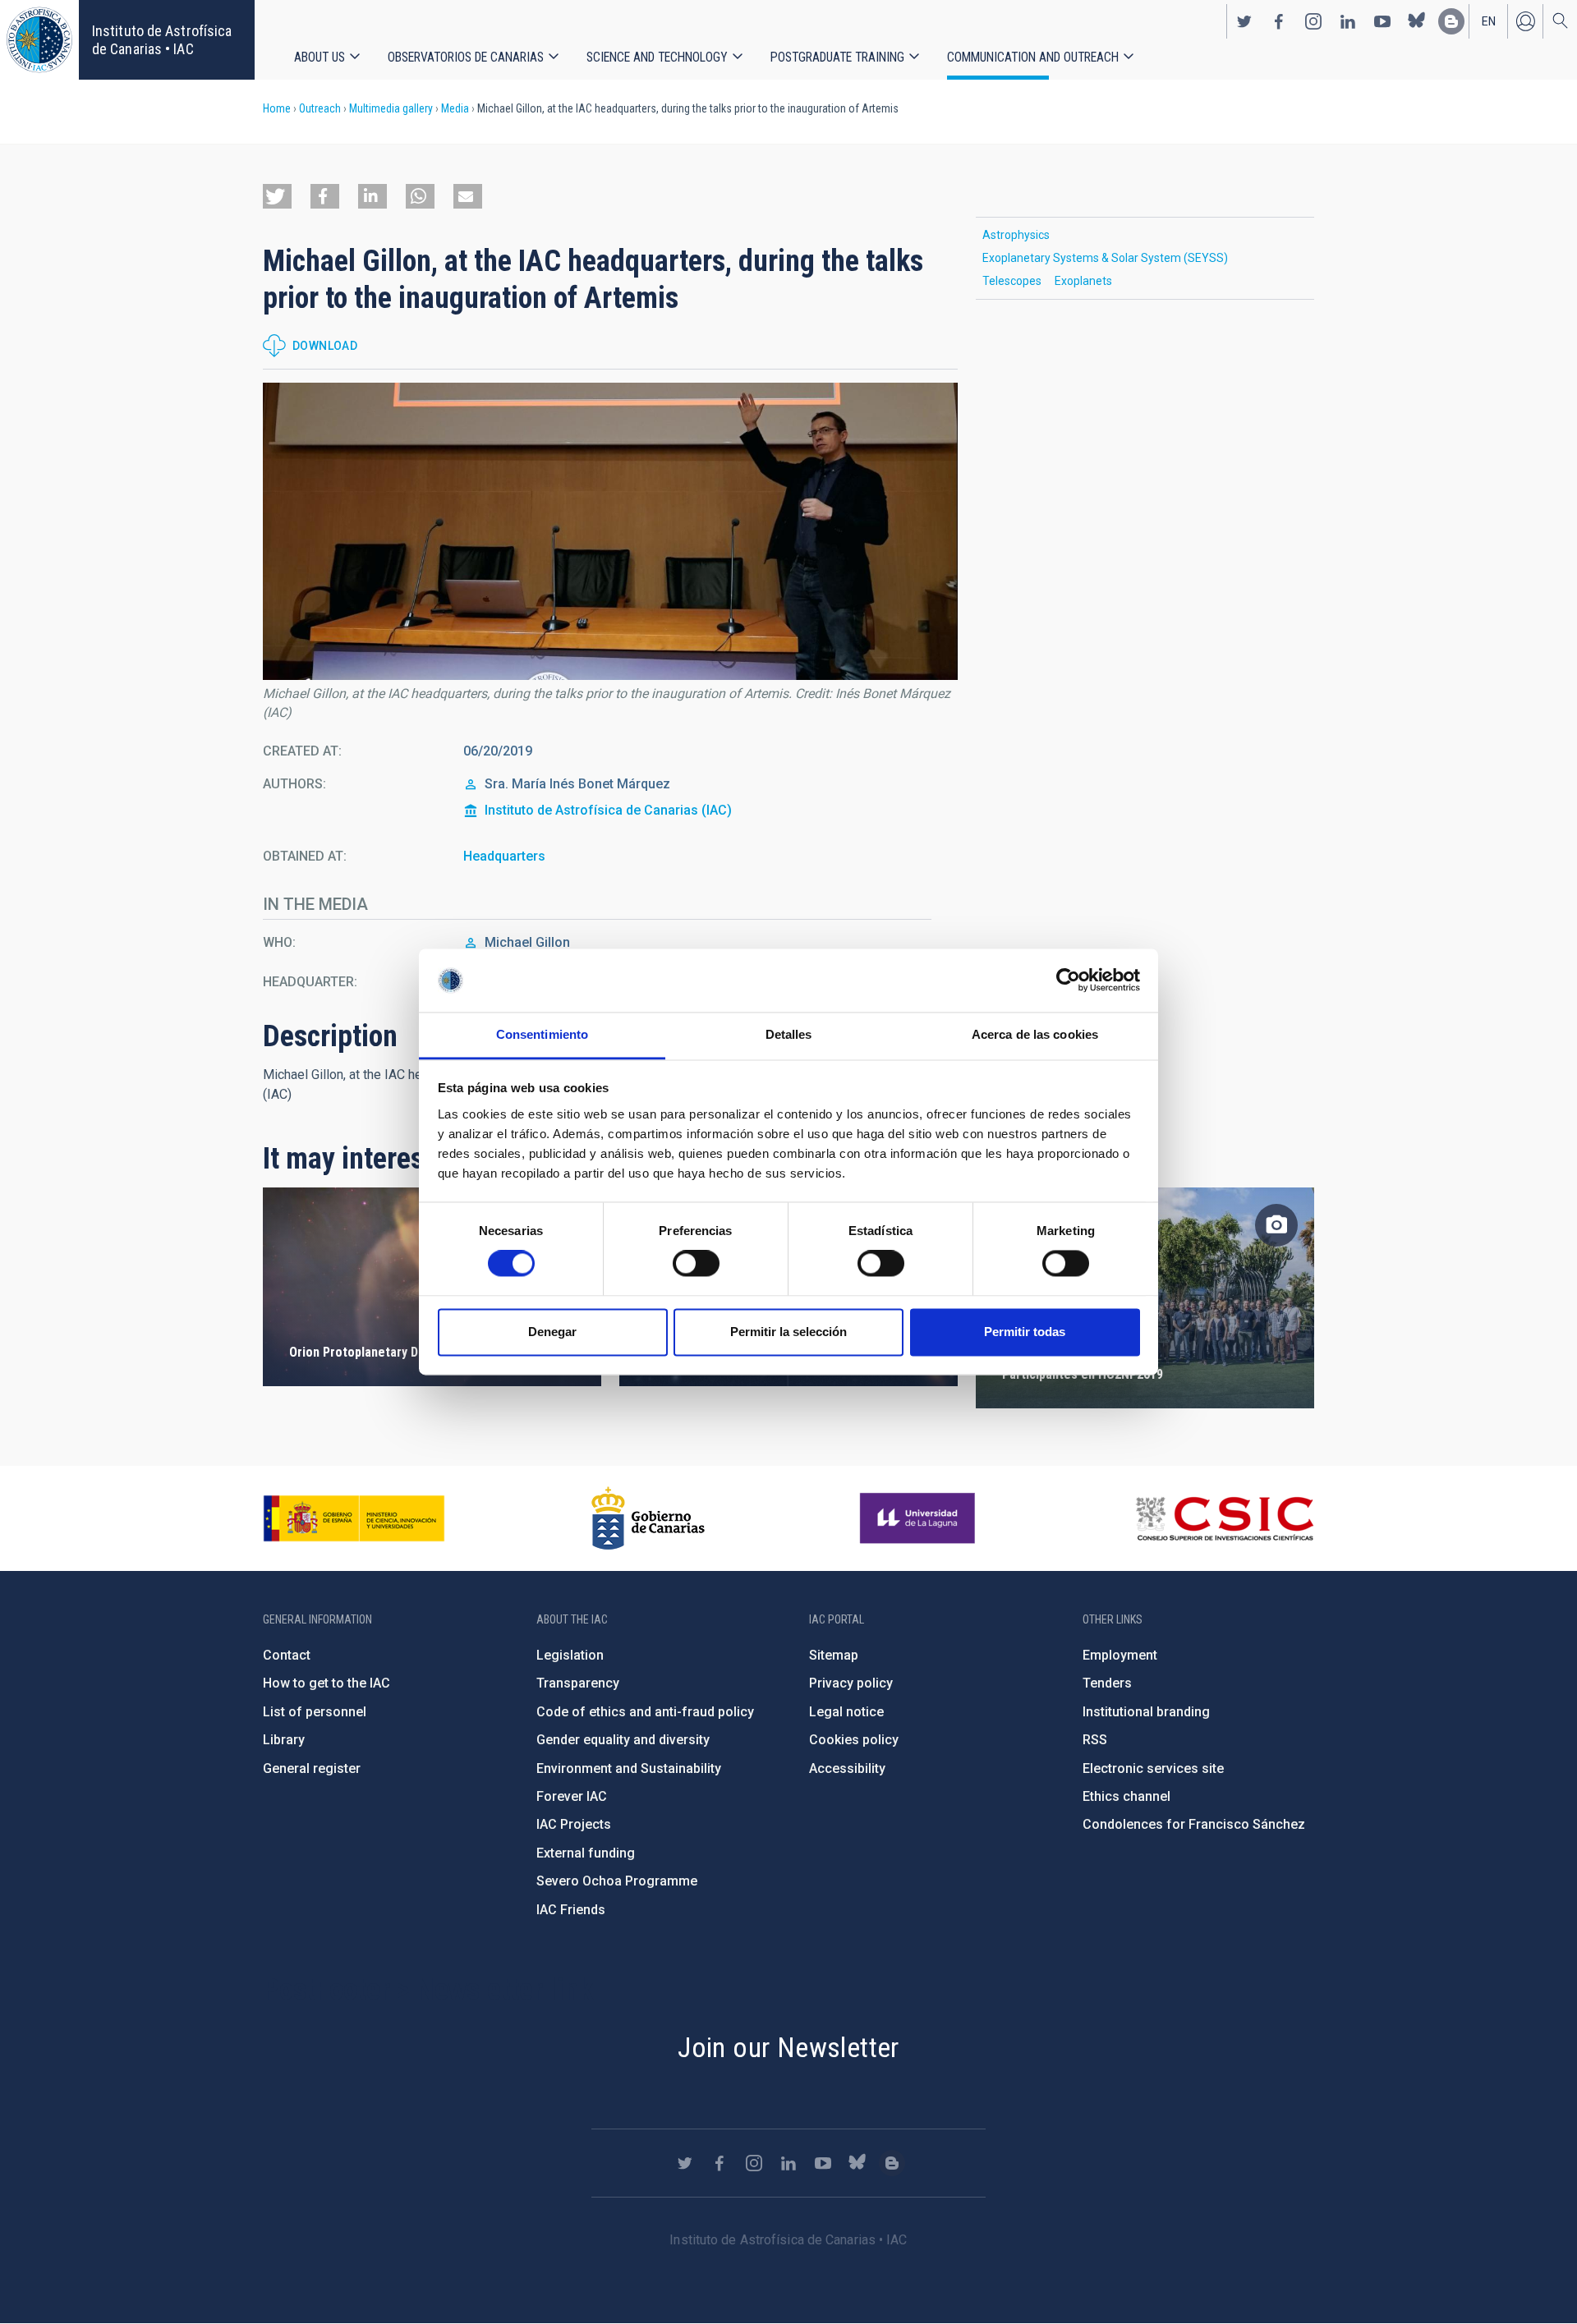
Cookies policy (854, 1740)
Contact (287, 1655)
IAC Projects (574, 1824)
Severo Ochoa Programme (617, 1881)
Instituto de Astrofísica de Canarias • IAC (162, 40)
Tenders (1107, 1683)
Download (325, 346)
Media (455, 108)
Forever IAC (572, 1796)
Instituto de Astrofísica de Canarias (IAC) (608, 810)
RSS (1095, 1740)
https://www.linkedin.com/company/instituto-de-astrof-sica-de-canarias (1348, 21)
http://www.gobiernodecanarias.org (648, 1518)
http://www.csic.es (1224, 1518)
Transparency (578, 1683)
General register (312, 1768)
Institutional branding (1146, 1712)
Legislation (570, 1655)
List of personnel (315, 1712)
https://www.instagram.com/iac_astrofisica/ (1313, 21)
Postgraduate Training (837, 57)
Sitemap (834, 1655)
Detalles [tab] (789, 1034)
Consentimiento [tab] (542, 1034)
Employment (1120, 1655)
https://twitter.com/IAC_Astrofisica (1244, 21)
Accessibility (847, 1768)
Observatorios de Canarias (466, 57)
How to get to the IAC (326, 1683)
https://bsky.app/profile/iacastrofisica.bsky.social (1417, 21)
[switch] (696, 1264)
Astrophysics (1016, 235)
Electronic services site (1153, 1768)
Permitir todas (1025, 1332)
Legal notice (846, 1712)
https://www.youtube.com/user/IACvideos (1382, 21)
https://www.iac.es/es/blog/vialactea (1451, 21)
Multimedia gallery (391, 108)
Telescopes (1012, 281)
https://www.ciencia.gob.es (354, 1518)
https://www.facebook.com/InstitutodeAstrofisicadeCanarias (1279, 21)
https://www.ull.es (920, 1518)
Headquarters (504, 856)
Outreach (320, 108)
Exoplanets (1083, 281)
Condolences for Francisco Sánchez (1194, 1824)
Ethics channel (1126, 1796)
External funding (586, 1853)
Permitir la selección (788, 1332)
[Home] (39, 40)
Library (284, 1740)
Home (277, 108)
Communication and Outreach (1033, 57)
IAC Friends (571, 1910)
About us (320, 57)
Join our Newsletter (788, 2047)
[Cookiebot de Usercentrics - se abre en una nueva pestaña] (1068, 981)
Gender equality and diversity (623, 1740)
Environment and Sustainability (629, 1768)
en (1489, 21)
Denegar (552, 1332)
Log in (1525, 21)
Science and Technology (657, 57)
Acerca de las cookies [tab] (1035, 1034)
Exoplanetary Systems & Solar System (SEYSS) (1105, 258)
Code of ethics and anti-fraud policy (645, 1712)
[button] (277, 196)
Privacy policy (851, 1683)
